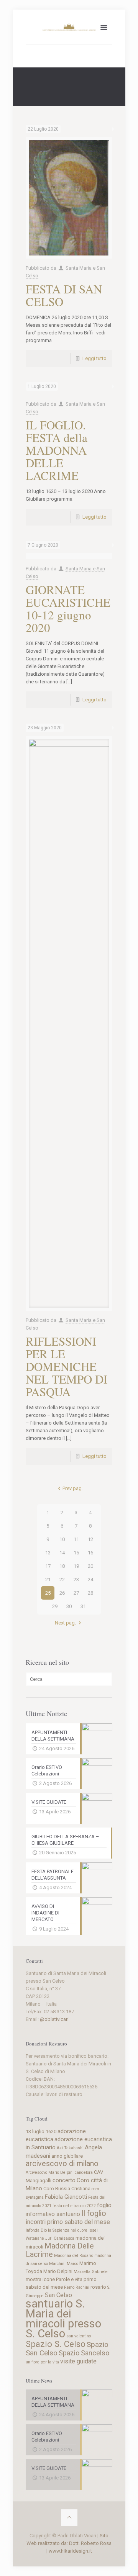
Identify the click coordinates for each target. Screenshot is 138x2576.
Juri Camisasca (60, 2238)
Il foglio (94, 2213)
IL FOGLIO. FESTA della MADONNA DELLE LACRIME (57, 450)
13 (48, 1553)
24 (90, 1579)
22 (62, 1579)
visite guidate (78, 2361)
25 (48, 1593)
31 (83, 1606)
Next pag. (65, 1623)
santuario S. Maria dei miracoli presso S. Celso (63, 2319)
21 (48, 1579)
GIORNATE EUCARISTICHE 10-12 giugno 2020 (68, 608)
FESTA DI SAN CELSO (64, 295)
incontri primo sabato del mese (68, 2222)
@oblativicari (54, 2019)
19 (76, 1566)
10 (62, 1539)
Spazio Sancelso (84, 2353)
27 (76, 1593)
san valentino (79, 2336)
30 (69, 1606)
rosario (98, 2287)
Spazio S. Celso (56, 2344)
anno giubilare (67, 2156)
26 (62, 1593)
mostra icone (40, 2279)
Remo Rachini (77, 2287)
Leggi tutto (94, 358)
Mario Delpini (58, 2271)
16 (90, 1553)
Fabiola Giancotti (66, 2197)
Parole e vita (69, 2279)
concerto (64, 2180)
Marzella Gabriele (91, 2272)
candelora (84, 2172)
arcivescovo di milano (62, 2164)
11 (76, 1539)
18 (62, 1566)
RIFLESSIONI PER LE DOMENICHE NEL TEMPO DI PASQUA (67, 1366)
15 (76, 1553)
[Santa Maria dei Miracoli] (69, 27)
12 (90, 1539)
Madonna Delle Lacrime (60, 2250)
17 (48, 1566)
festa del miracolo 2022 (74, 2206)
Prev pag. (72, 1488)
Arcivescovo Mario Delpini (50, 2172)
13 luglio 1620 (41, 2131)
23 (76, 1579)
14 (62, 1553)
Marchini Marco (64, 2264)
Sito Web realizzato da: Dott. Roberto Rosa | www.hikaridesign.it (69, 2543)
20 (90, 1566)
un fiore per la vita (42, 2362)
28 (90, 1593)
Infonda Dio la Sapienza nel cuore (57, 2230)
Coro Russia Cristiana (67, 2189)
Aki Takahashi (70, 2148)
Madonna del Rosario (74, 2256)
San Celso (58, 2295)
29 (55, 1606)
